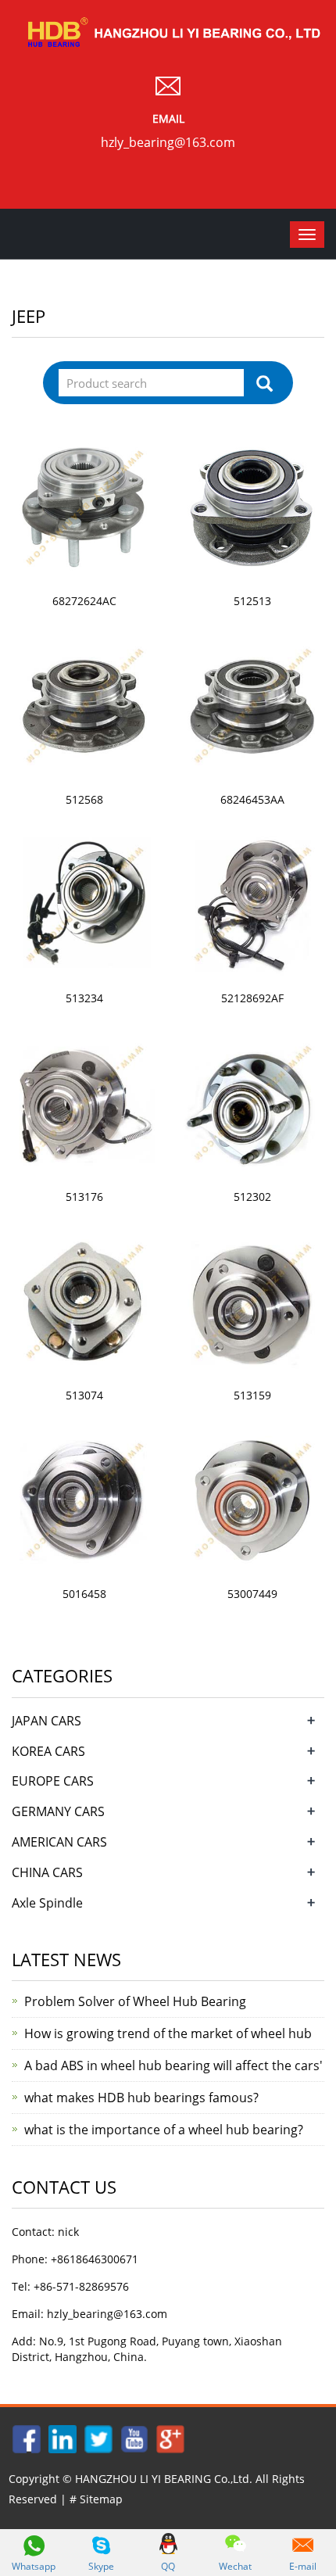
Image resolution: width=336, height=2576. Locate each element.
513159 (252, 1395)
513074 (84, 1395)
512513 (252, 601)
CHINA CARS (47, 1872)
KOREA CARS (48, 1751)
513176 (84, 1197)
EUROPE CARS (53, 1781)
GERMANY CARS (58, 1811)
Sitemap (101, 2499)
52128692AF (252, 998)
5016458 (84, 1594)
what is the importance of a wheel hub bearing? (164, 2130)
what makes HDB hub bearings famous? (141, 2098)
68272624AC (84, 601)
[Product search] (265, 384)
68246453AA (252, 799)
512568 (84, 799)
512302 (252, 1197)
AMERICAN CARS (59, 1842)
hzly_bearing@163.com (168, 142)
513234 (84, 998)
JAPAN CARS (46, 1721)
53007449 (252, 1594)
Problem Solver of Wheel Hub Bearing (135, 2001)
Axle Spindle (47, 1903)
